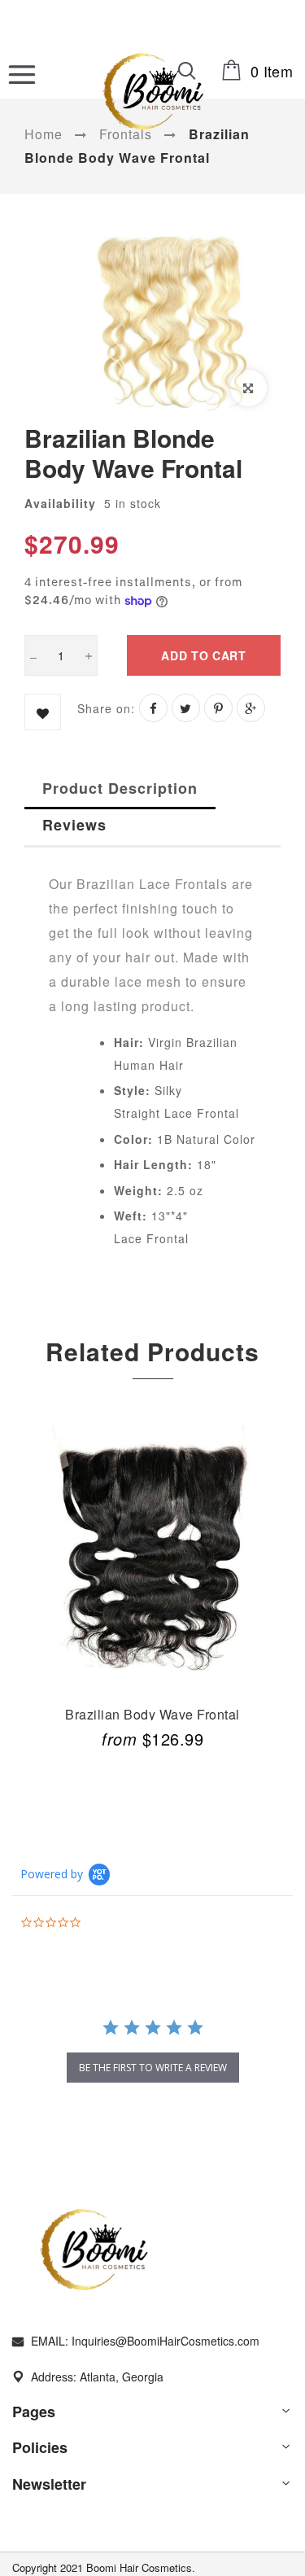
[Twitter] (186, 708)
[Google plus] (251, 708)
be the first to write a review (153, 2068)
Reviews (74, 825)
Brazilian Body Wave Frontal (152, 1713)
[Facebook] (153, 708)
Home (44, 134)
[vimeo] (218, 708)
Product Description (120, 788)
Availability (60, 503)
